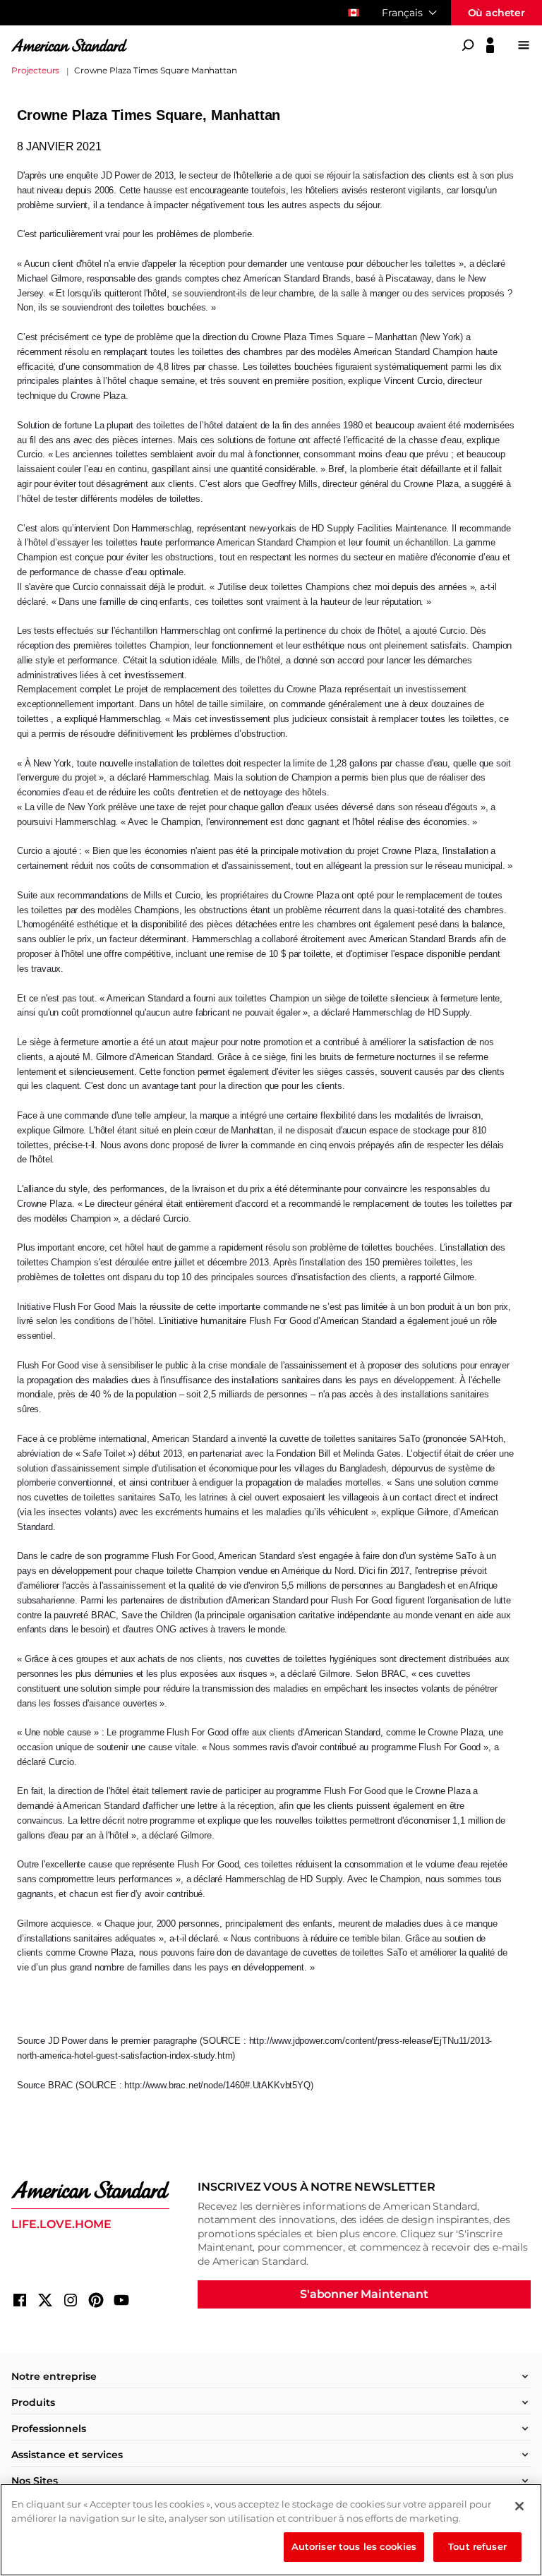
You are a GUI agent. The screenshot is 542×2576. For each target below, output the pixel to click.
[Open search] (468, 45)
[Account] (490, 45)
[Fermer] (519, 2506)
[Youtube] (121, 2300)
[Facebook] (20, 2300)
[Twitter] (45, 2300)
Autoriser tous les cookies (354, 2546)
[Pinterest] (96, 2300)
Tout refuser (477, 2546)
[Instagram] (71, 2300)
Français (402, 13)
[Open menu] (524, 45)
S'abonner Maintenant (364, 2294)
